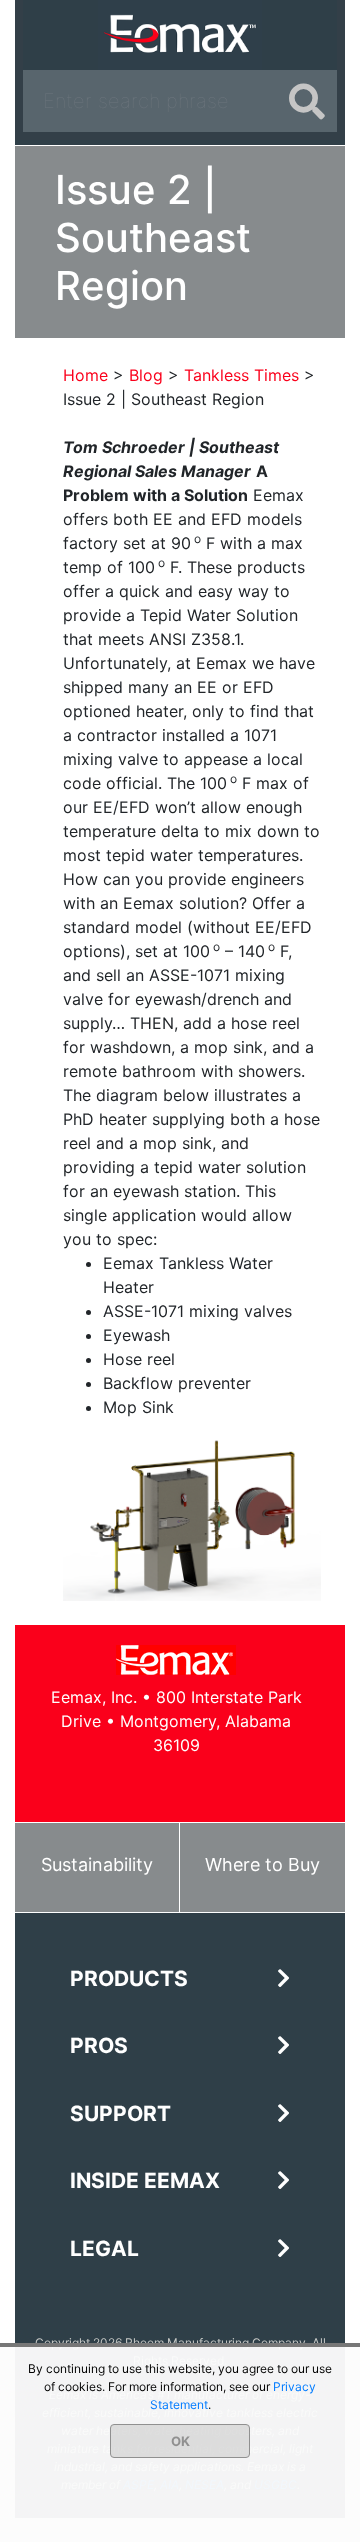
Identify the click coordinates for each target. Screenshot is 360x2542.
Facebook (108, 1784)
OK (180, 2441)
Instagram (243, 1784)
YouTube (198, 1784)
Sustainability (97, 1864)
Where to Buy (262, 1864)
